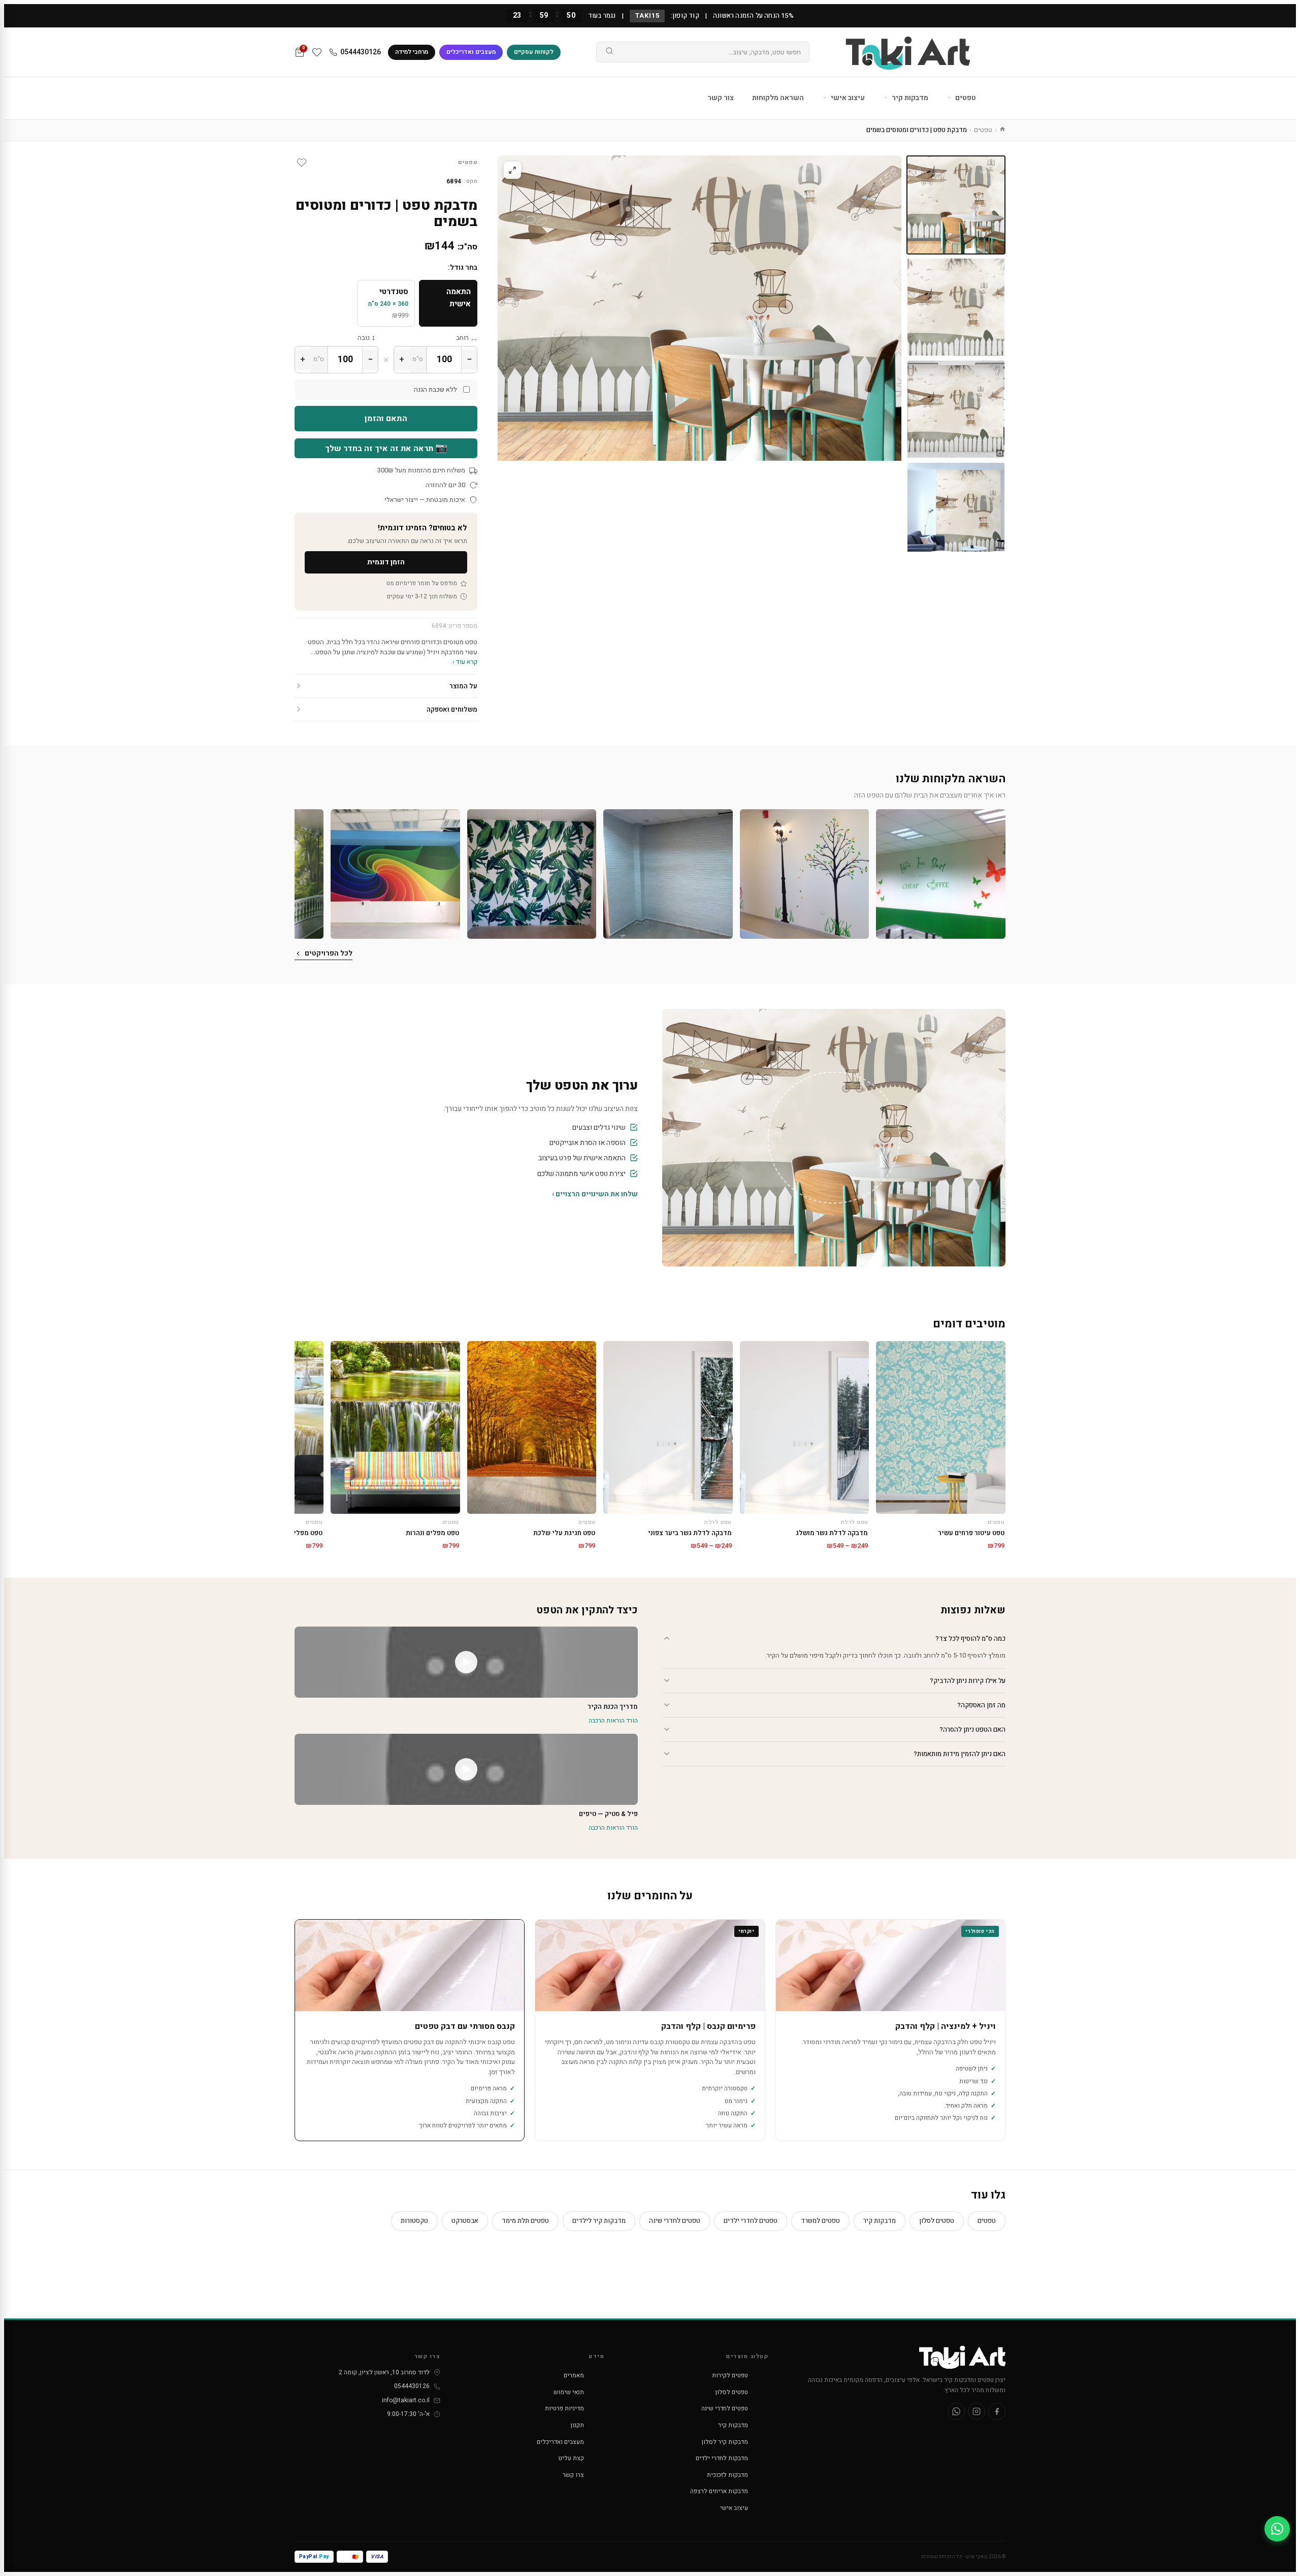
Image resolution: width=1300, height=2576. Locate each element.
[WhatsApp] (956, 2411)
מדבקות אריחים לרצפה (719, 2491)
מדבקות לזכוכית (727, 2475)
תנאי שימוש (569, 2392)
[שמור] (302, 163)
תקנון (577, 2425)
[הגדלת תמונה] (512, 170)
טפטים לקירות (730, 2375)
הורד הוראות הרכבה (613, 1721)
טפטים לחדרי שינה (675, 2221)
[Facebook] (997, 2411)
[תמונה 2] (956, 307)
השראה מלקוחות (778, 98)
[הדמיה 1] (956, 409)
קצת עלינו (571, 2458)
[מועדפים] (317, 52)
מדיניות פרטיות (564, 2408)
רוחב (462, 338)
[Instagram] (977, 2411)
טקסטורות (414, 2221)
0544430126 (361, 52)
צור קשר (721, 98)
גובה (364, 338)
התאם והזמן (386, 419)
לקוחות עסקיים (534, 52)
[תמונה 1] (956, 205)
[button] (941, 874)
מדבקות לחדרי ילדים (722, 2458)
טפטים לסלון (937, 2221)
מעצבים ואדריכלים (471, 52)
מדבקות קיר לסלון (725, 2442)
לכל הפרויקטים (329, 953)
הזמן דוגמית (386, 562)
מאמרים (574, 2375)
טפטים (965, 98)
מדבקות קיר (909, 98)
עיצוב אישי (847, 98)
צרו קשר (573, 2475)
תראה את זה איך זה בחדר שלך (386, 448)
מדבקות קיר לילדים (599, 2221)
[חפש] (609, 52)
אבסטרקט (465, 2221)
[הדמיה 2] (956, 511)
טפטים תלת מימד (525, 2221)
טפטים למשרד (820, 2221)
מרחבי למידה (412, 52)
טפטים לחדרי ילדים (751, 2221)
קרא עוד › (465, 662)
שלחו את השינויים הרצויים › (595, 1194)
